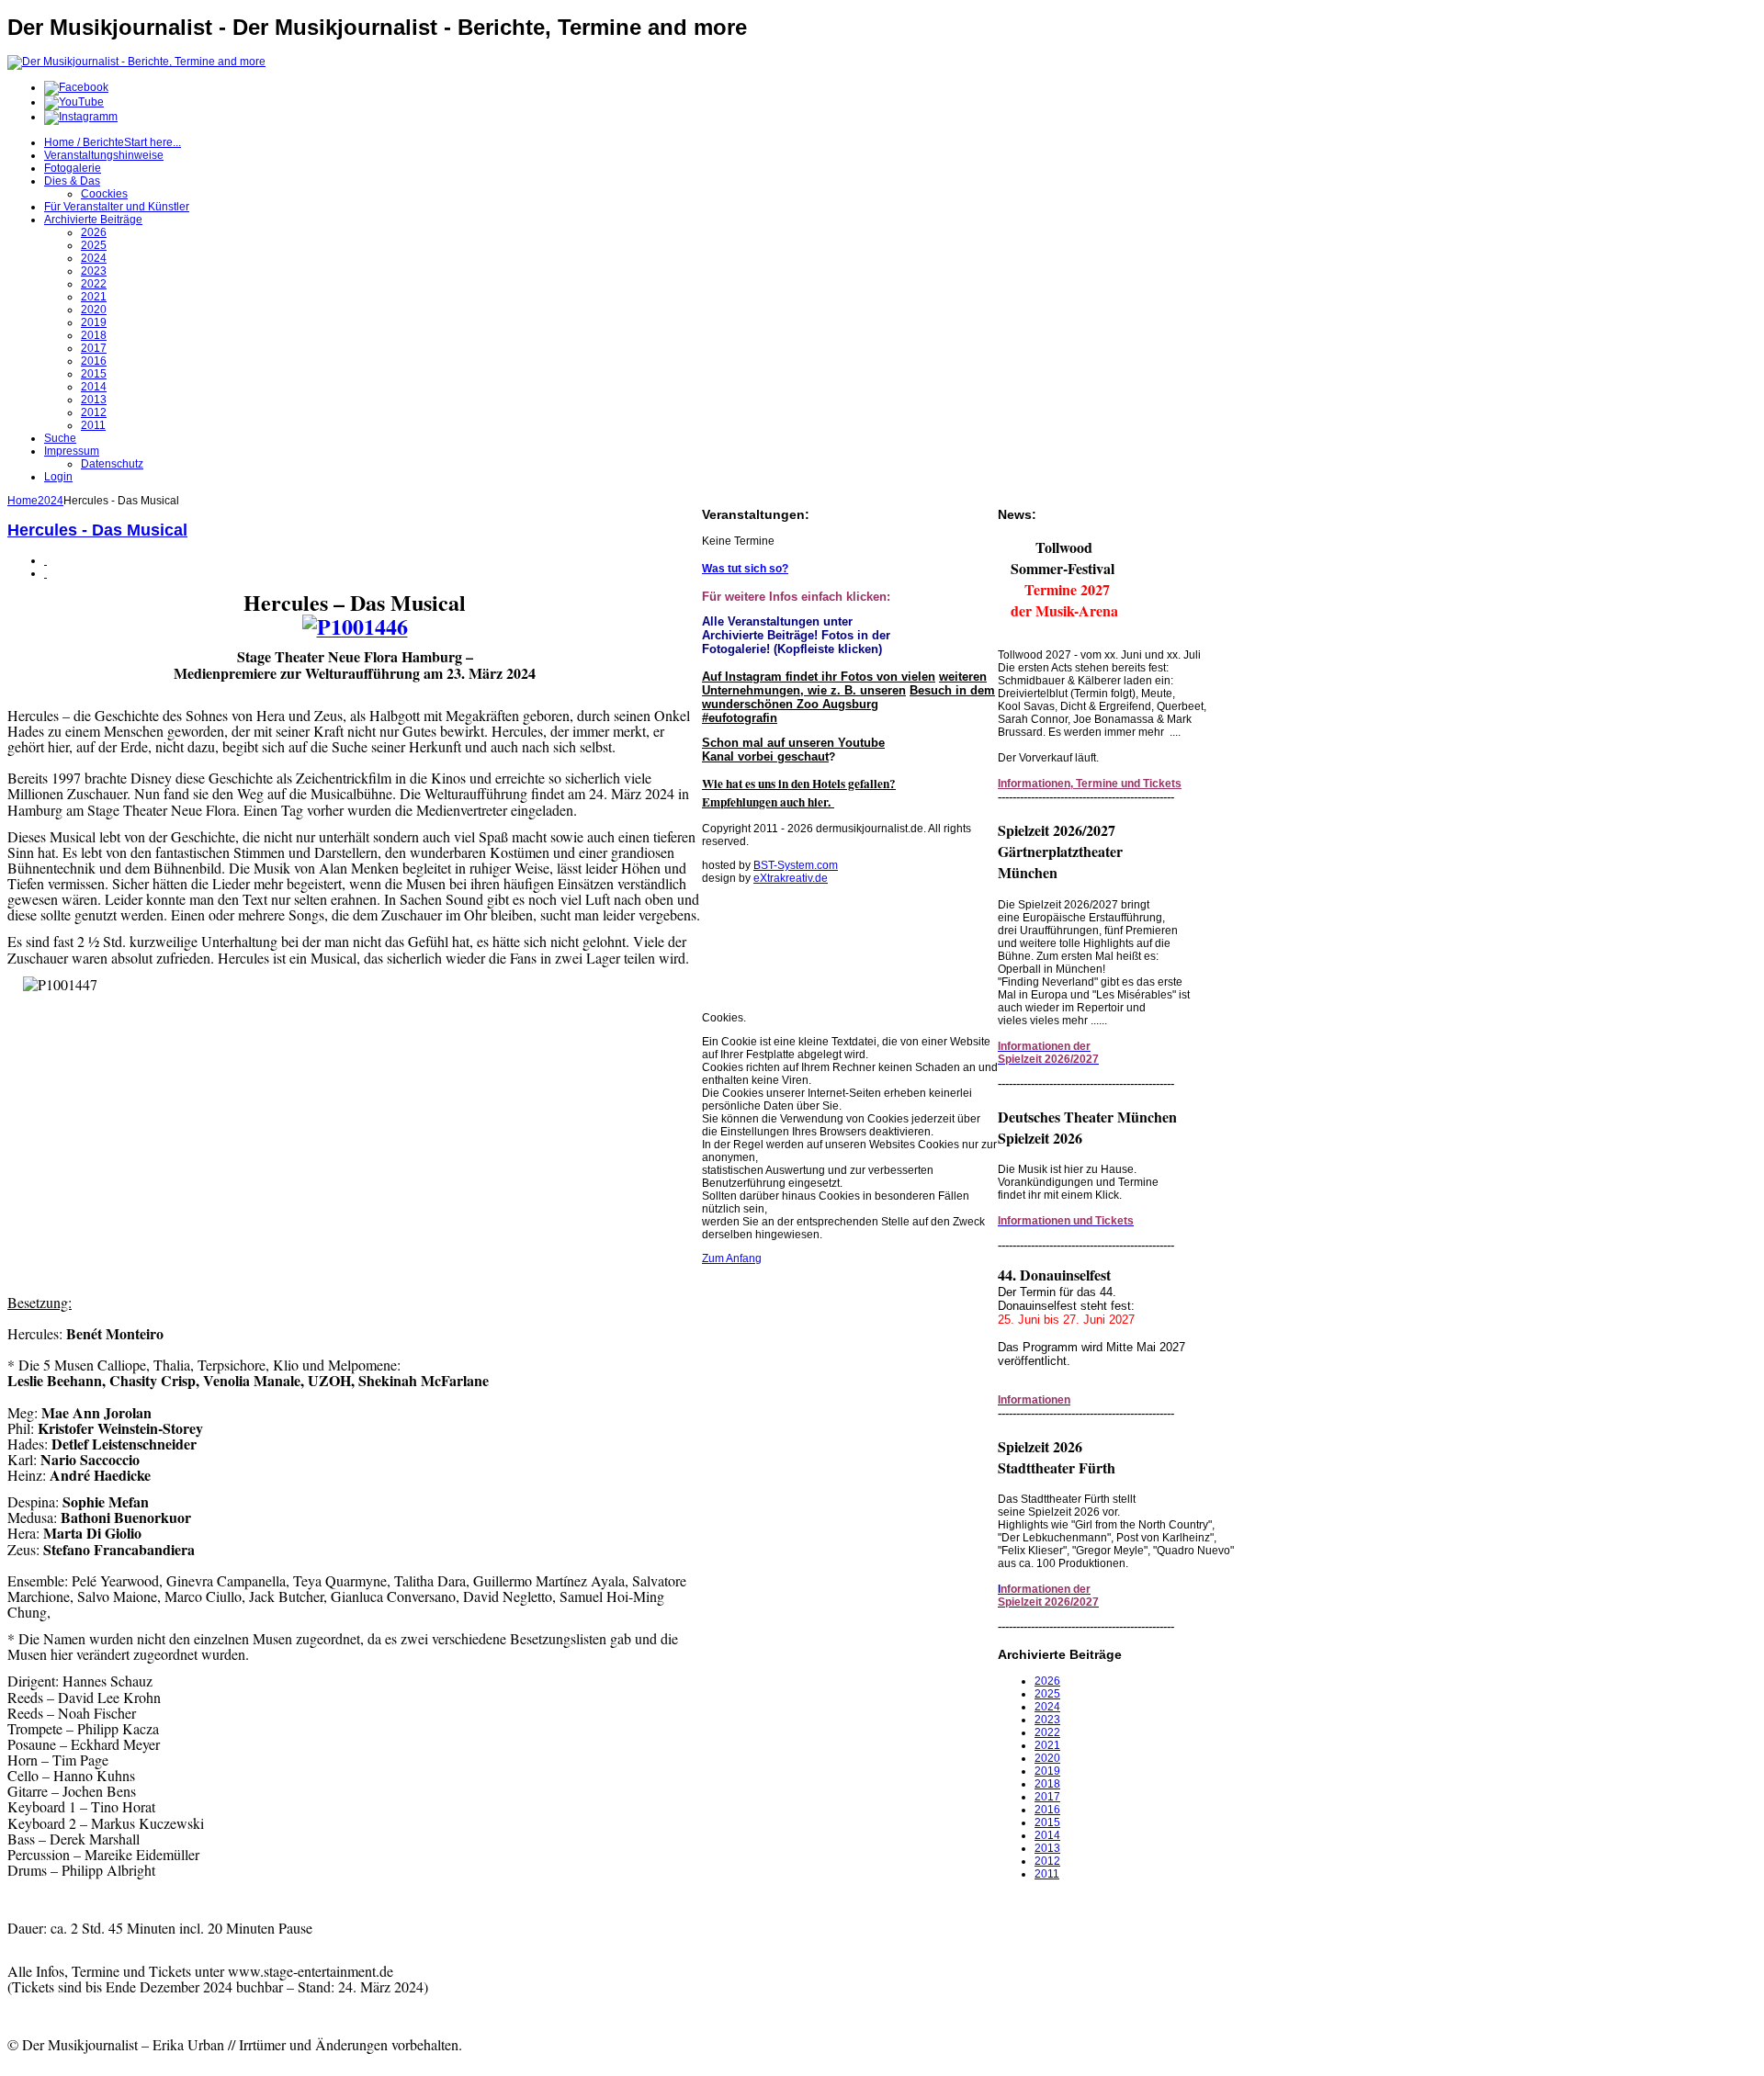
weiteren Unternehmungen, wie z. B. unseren (844, 683)
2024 (51, 501)
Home (23, 501)
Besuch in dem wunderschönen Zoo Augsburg (848, 697)
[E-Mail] (45, 573)
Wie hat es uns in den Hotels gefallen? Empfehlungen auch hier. (799, 793)
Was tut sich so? (745, 569)
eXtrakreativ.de (791, 878)
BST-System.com (796, 865)
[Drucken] (45, 560)
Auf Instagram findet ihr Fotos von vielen (819, 677)
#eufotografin (740, 718)
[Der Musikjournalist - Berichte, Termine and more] (136, 62)
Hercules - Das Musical (97, 530)
